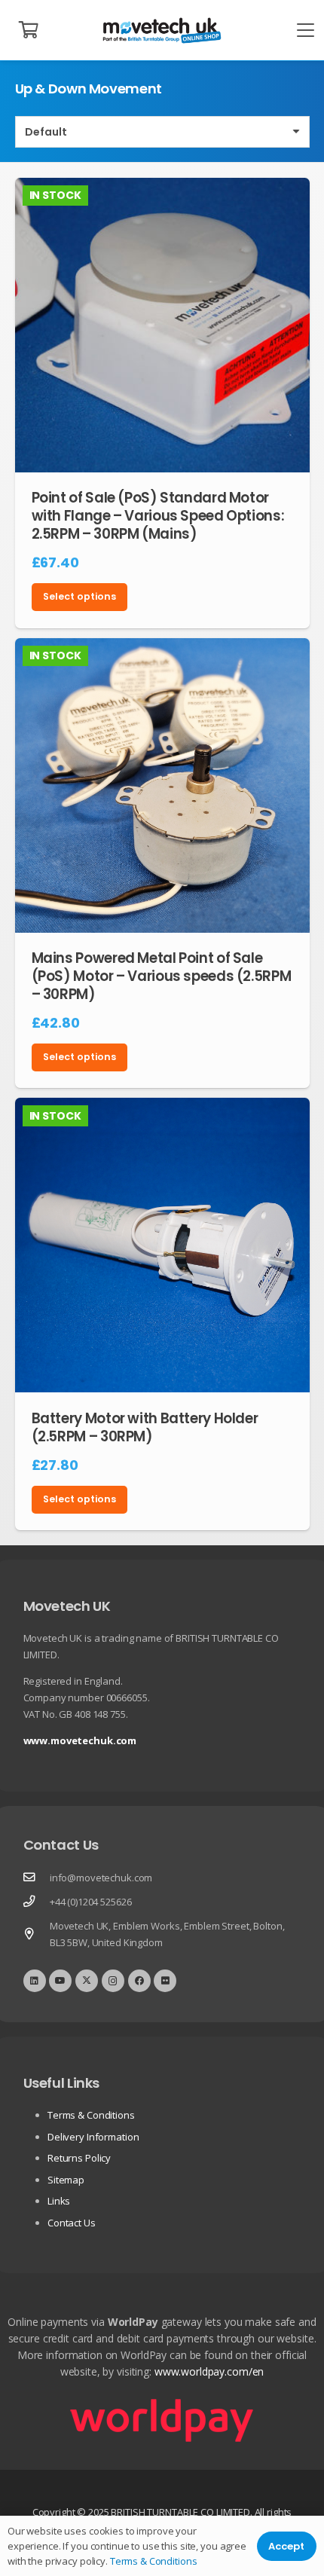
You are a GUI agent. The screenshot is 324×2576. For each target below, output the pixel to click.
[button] (306, 31)
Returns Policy (79, 2158)
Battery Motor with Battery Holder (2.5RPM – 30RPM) (145, 1427)
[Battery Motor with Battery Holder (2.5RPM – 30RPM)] (162, 1245)
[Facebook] (139, 1981)
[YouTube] (60, 1981)
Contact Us (72, 2223)
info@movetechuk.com (101, 1878)
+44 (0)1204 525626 (91, 1902)
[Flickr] (165, 1981)
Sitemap (66, 2180)
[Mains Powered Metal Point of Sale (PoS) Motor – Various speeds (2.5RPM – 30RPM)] (162, 785)
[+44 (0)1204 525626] (37, 1902)
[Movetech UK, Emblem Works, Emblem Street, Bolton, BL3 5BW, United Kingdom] (37, 1934)
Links (59, 2201)
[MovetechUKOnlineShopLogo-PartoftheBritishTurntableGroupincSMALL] (162, 31)
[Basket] (29, 30)
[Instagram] (113, 1981)
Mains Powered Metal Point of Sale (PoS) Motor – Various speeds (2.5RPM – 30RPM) (162, 976)
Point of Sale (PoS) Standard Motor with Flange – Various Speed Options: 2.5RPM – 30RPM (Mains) (158, 516)
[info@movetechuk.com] (37, 1878)
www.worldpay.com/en (209, 2371)
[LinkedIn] (35, 1981)
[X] (87, 1981)
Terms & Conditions (91, 2115)
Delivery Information (93, 2137)
